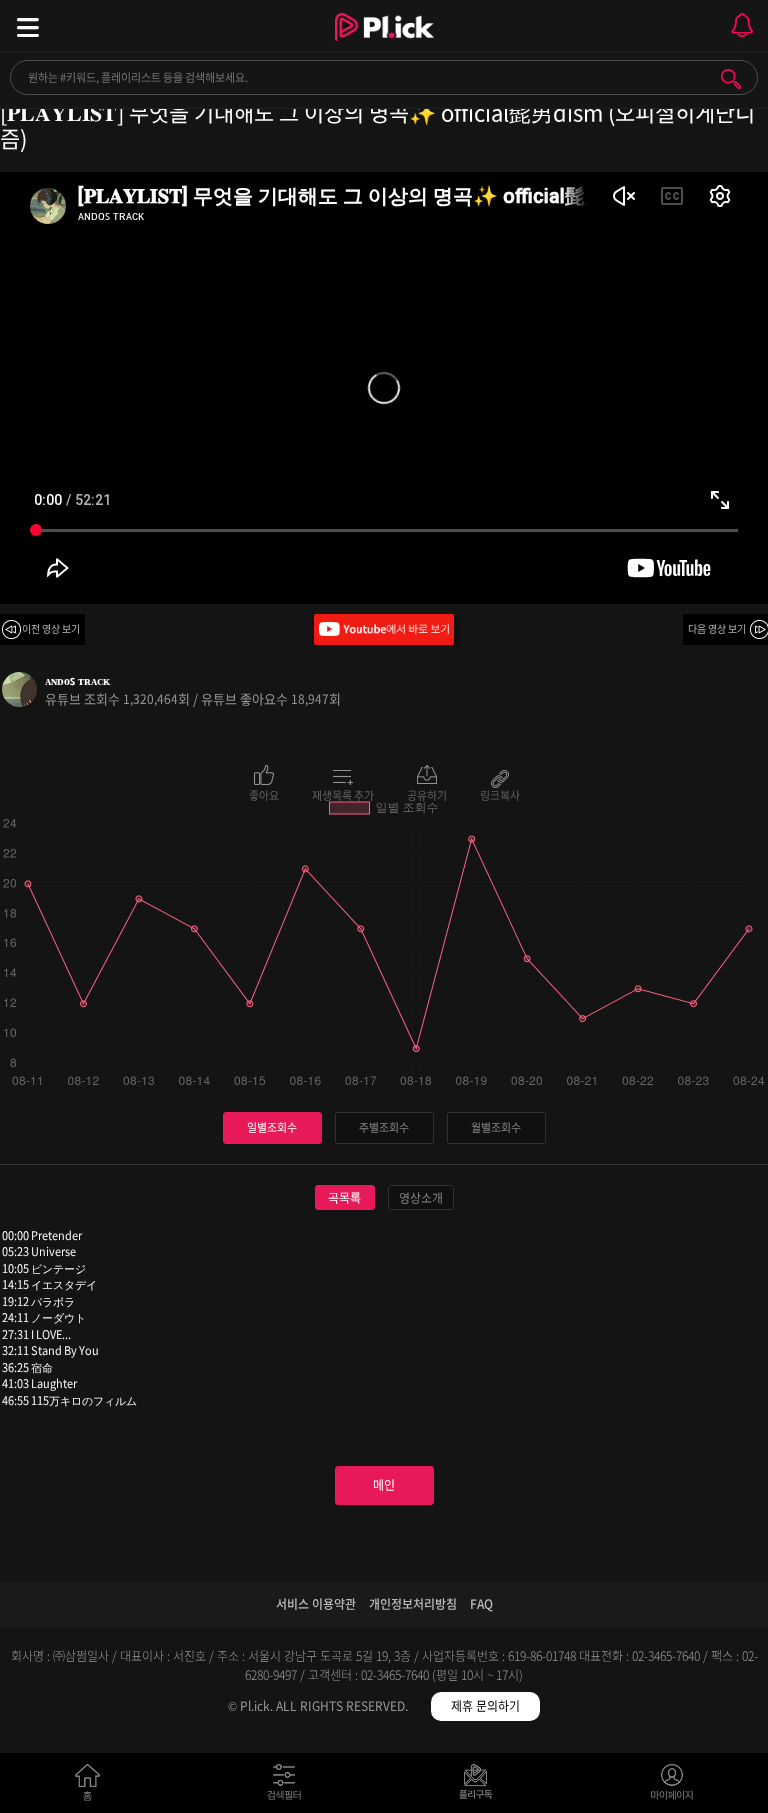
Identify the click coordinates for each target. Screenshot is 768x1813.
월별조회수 (496, 1127)
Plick (384, 45)
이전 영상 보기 (51, 628)
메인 (384, 1485)
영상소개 (421, 1198)
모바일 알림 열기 (742, 25)
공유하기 (427, 794)
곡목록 (344, 1198)
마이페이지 (672, 1786)
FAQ (481, 1604)
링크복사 (500, 794)
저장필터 (480, 1786)
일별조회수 (272, 1127)
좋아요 (264, 794)
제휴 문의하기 (485, 1706)
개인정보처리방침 (413, 1604)
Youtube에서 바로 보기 (384, 629)
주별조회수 (384, 1127)
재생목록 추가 (343, 794)
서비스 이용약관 (316, 1604)
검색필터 (288, 1786)
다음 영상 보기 (717, 628)
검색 (731, 79)
